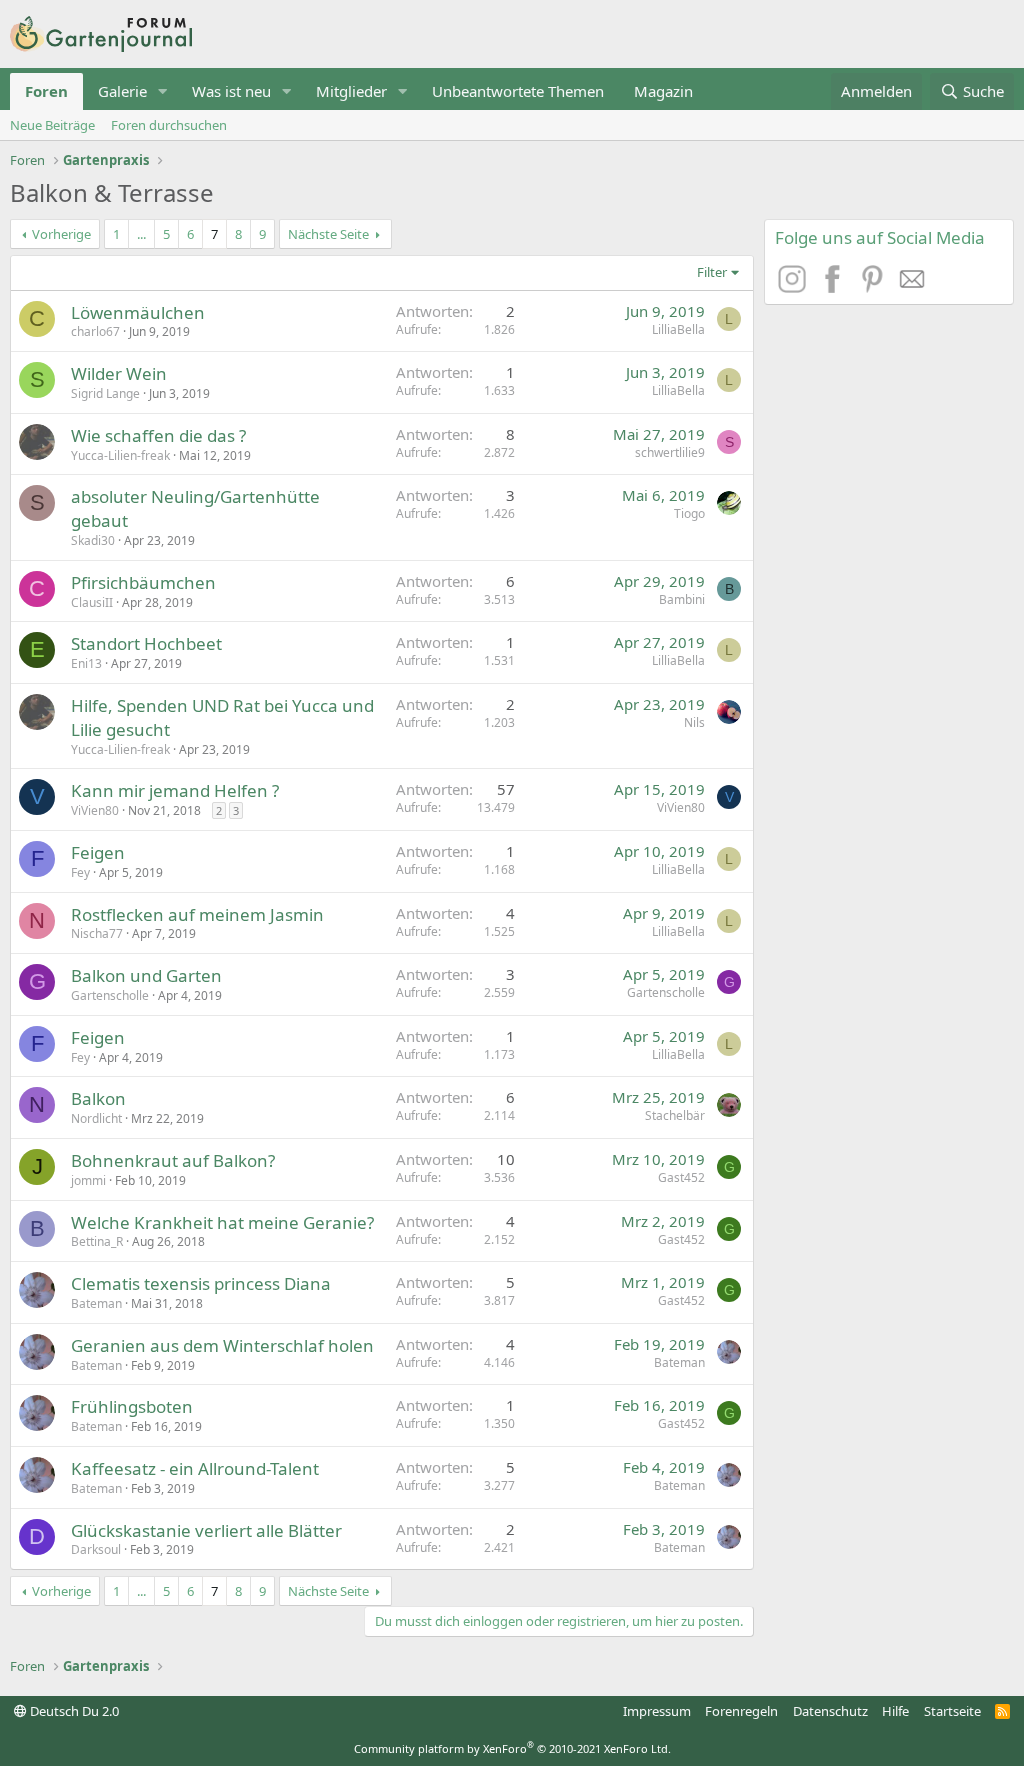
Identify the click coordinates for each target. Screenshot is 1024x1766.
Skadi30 (93, 540)
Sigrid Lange (105, 393)
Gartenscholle (110, 995)
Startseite (952, 1711)
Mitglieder (351, 91)
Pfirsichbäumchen (143, 582)
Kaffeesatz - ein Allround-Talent (195, 1468)
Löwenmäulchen (138, 312)
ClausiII (92, 602)
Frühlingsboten (132, 1406)
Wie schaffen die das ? (158, 435)
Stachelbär (675, 1115)
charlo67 (95, 331)
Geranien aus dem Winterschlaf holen (222, 1345)
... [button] (141, 234)
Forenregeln (741, 1711)
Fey (80, 872)
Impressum (657, 1711)
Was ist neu (231, 91)
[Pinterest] (875, 287)
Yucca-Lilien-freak (120, 455)
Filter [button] (712, 272)
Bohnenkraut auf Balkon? (173, 1160)
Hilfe (895, 1711)
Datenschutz (830, 1711)
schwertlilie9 (670, 452)
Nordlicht (96, 1118)
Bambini (682, 599)
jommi (88, 1180)
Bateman (96, 1303)
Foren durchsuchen (169, 125)
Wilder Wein (119, 373)
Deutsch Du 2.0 (73, 1711)
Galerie (122, 91)
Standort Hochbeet (146, 643)
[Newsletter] (913, 287)
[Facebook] (835, 287)
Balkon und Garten (146, 975)
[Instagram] (795, 287)
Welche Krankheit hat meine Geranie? (222, 1222)
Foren (46, 91)
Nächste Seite (328, 234)
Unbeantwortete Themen (518, 91)
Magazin (663, 91)
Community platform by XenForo (512, 1748)
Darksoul (96, 1549)
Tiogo (689, 513)
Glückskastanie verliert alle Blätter (206, 1530)
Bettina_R (97, 1241)
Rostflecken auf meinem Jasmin (197, 914)
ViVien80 (95, 810)
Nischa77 (97, 933)
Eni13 (86, 663)
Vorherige (61, 234)
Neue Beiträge (52, 125)
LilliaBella (678, 329)
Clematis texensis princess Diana (201, 1283)
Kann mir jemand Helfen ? (175, 790)
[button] (163, 91)
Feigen (98, 852)
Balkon (98, 1098)
